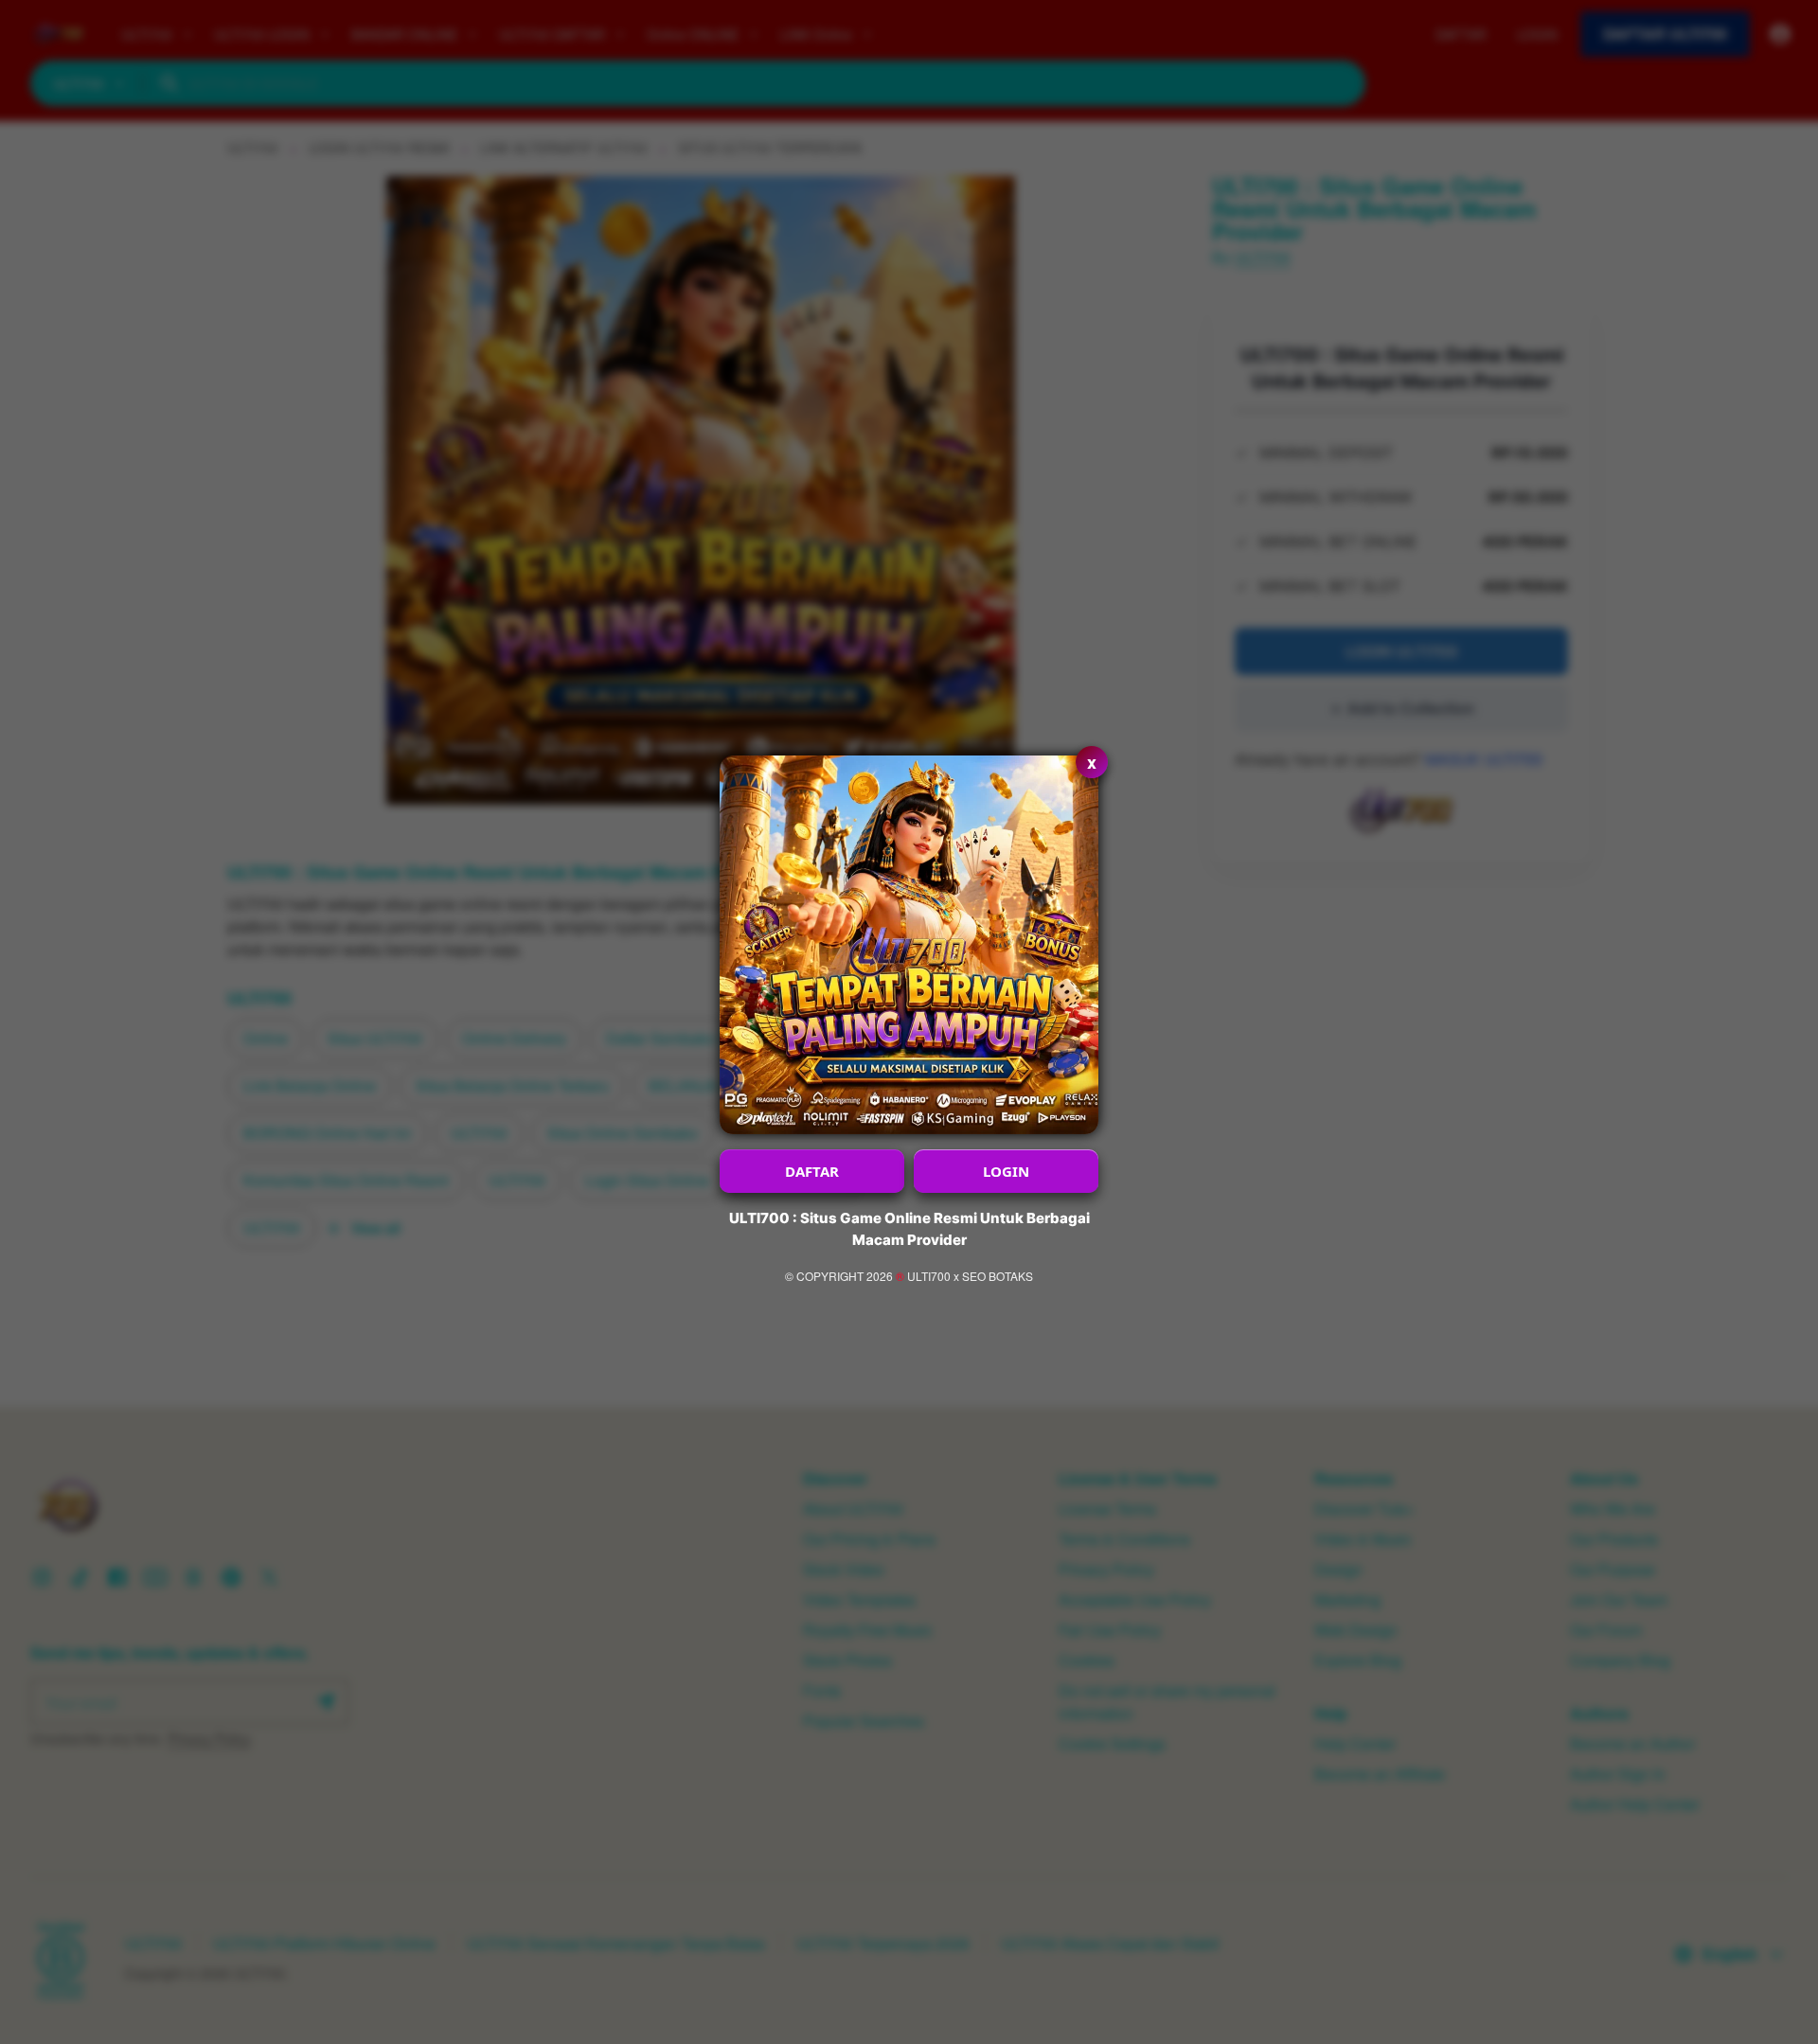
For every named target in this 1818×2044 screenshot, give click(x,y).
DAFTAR (812, 1171)
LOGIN (1006, 1171)
